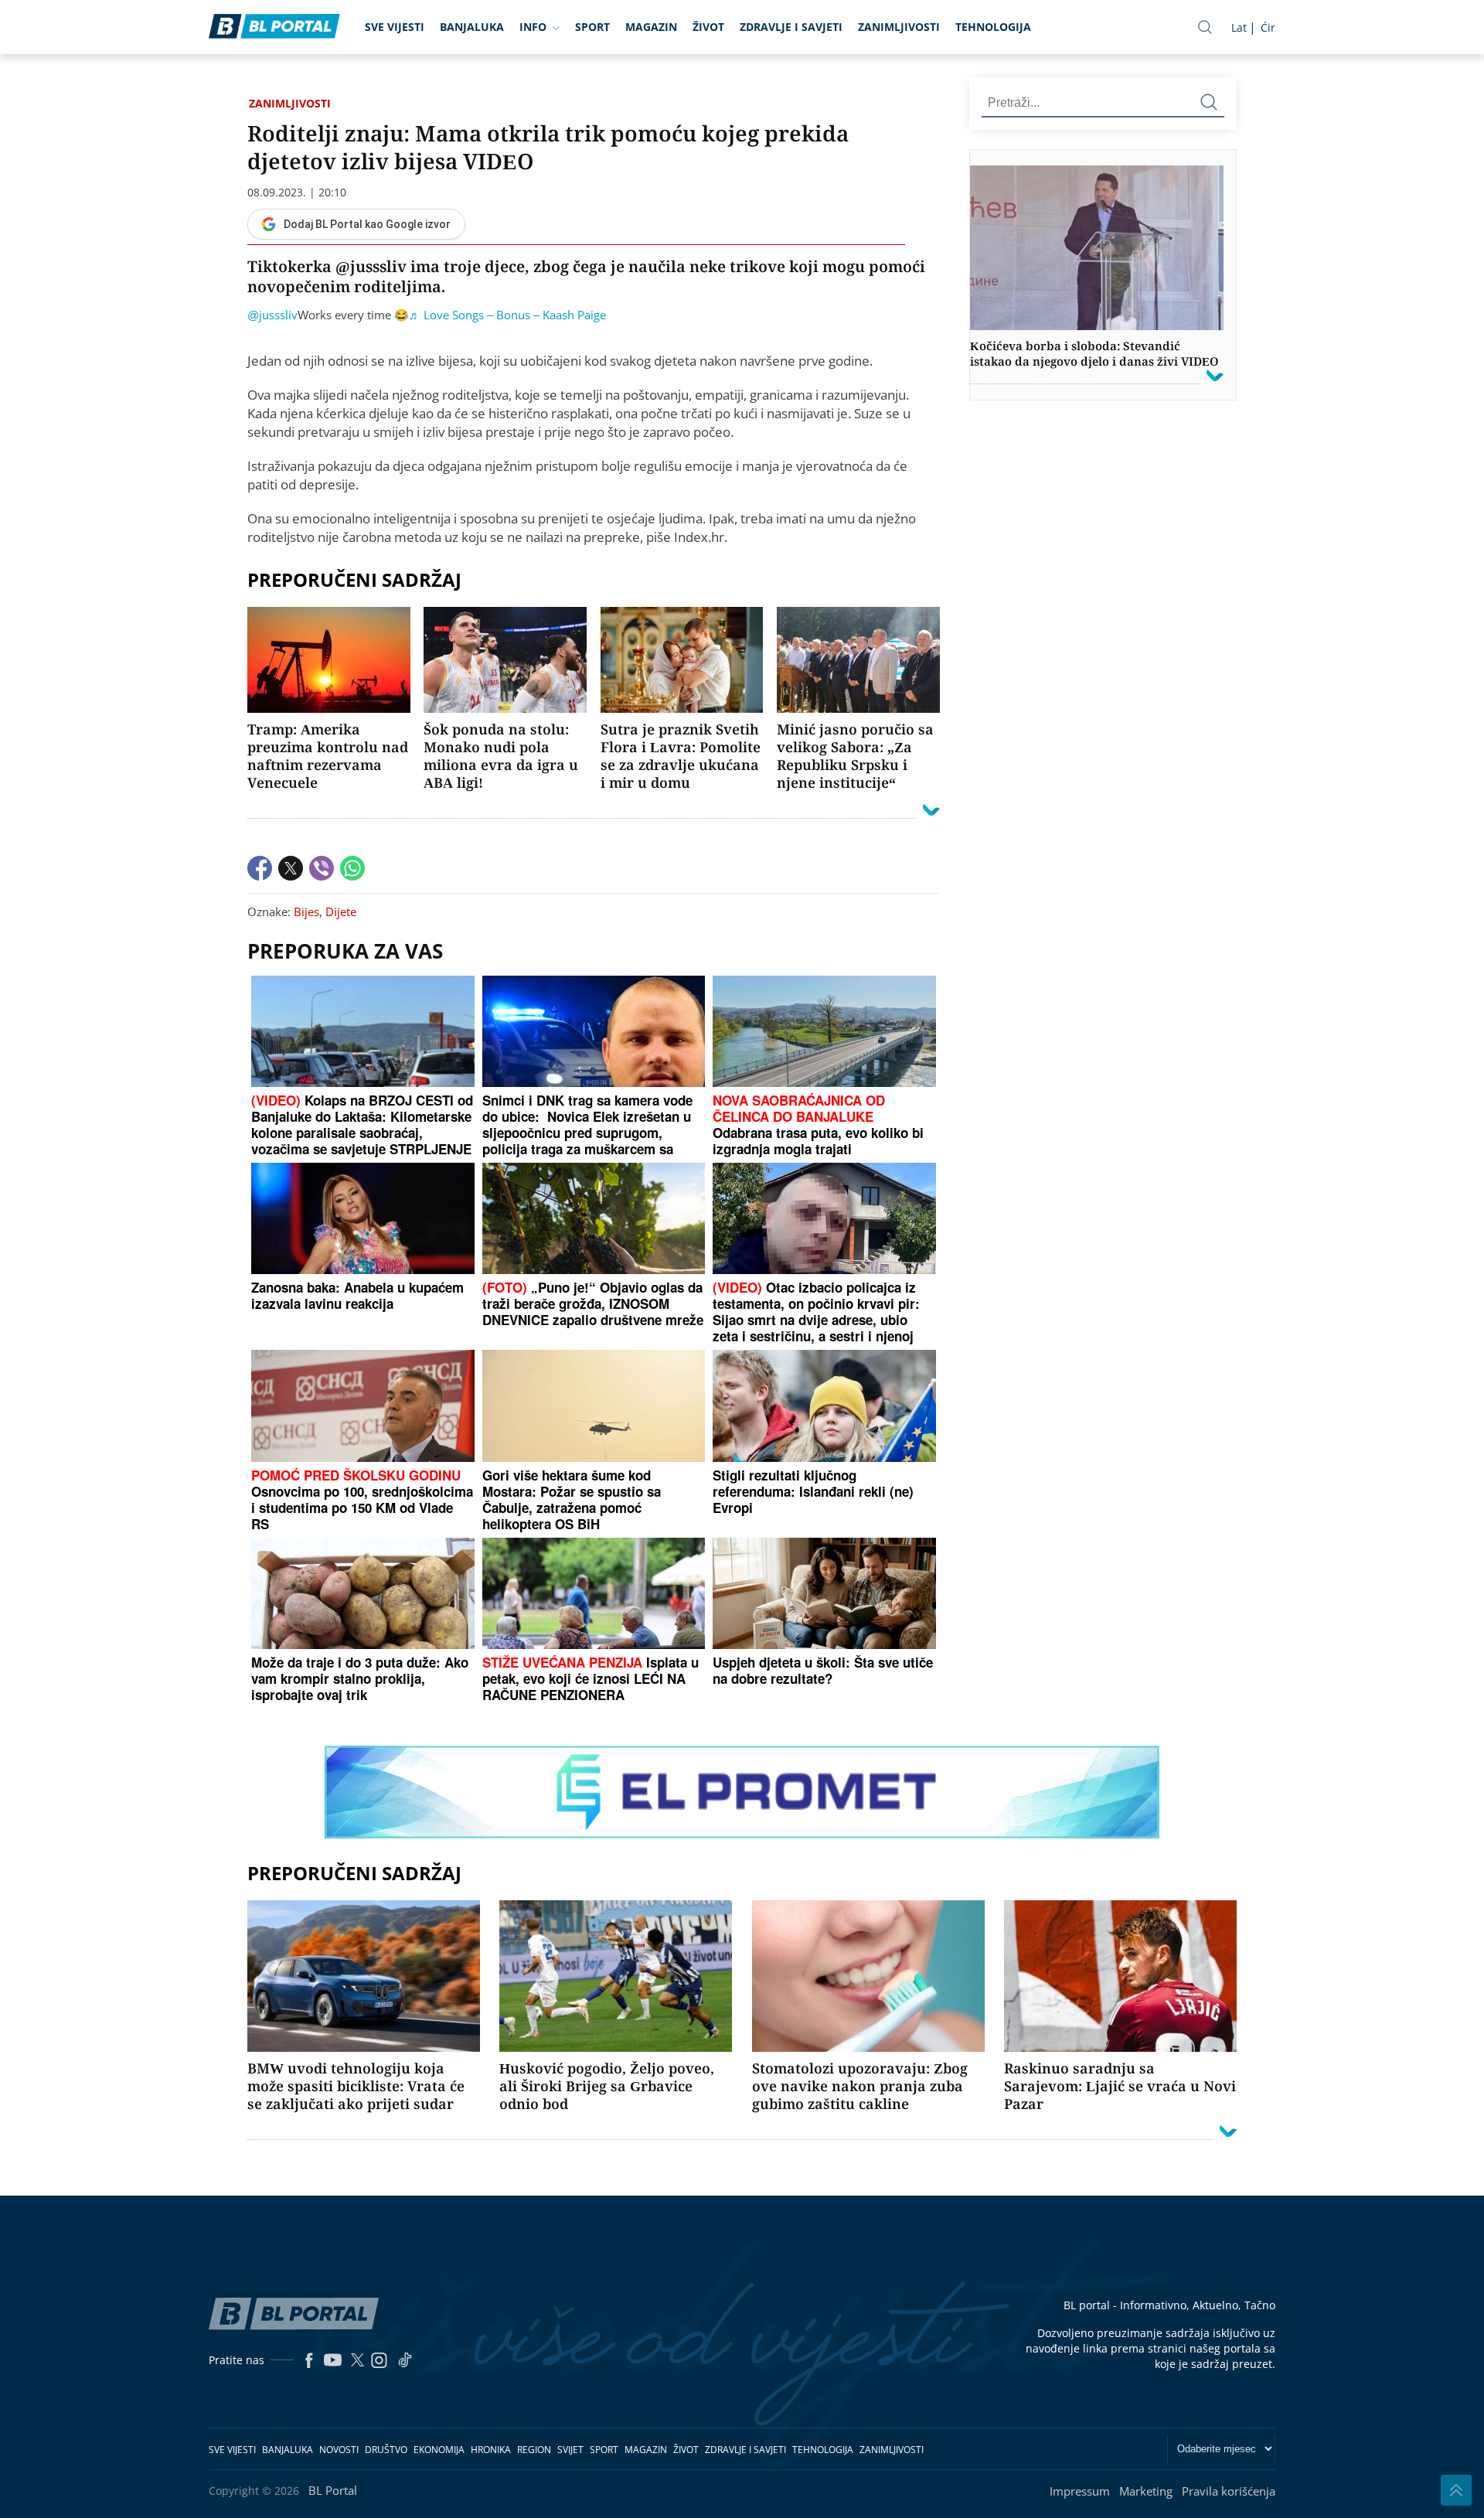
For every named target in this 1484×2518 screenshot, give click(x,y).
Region (534, 2450)
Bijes (306, 911)
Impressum (1080, 2491)
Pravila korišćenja (1229, 2491)
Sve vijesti (395, 27)
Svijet (570, 2450)
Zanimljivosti (899, 27)
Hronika (491, 2450)
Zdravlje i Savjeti (791, 27)
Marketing (1146, 2491)
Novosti (339, 2450)
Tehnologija (993, 27)
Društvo (386, 2450)
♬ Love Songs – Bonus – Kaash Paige (507, 315)
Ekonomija (439, 2450)
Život (708, 27)
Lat (1239, 27)
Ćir (1268, 27)
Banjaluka (472, 27)
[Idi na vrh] (1456, 2490)
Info (533, 27)
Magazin (651, 27)
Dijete (341, 911)
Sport (592, 27)
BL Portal (333, 2490)
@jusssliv (272, 315)
